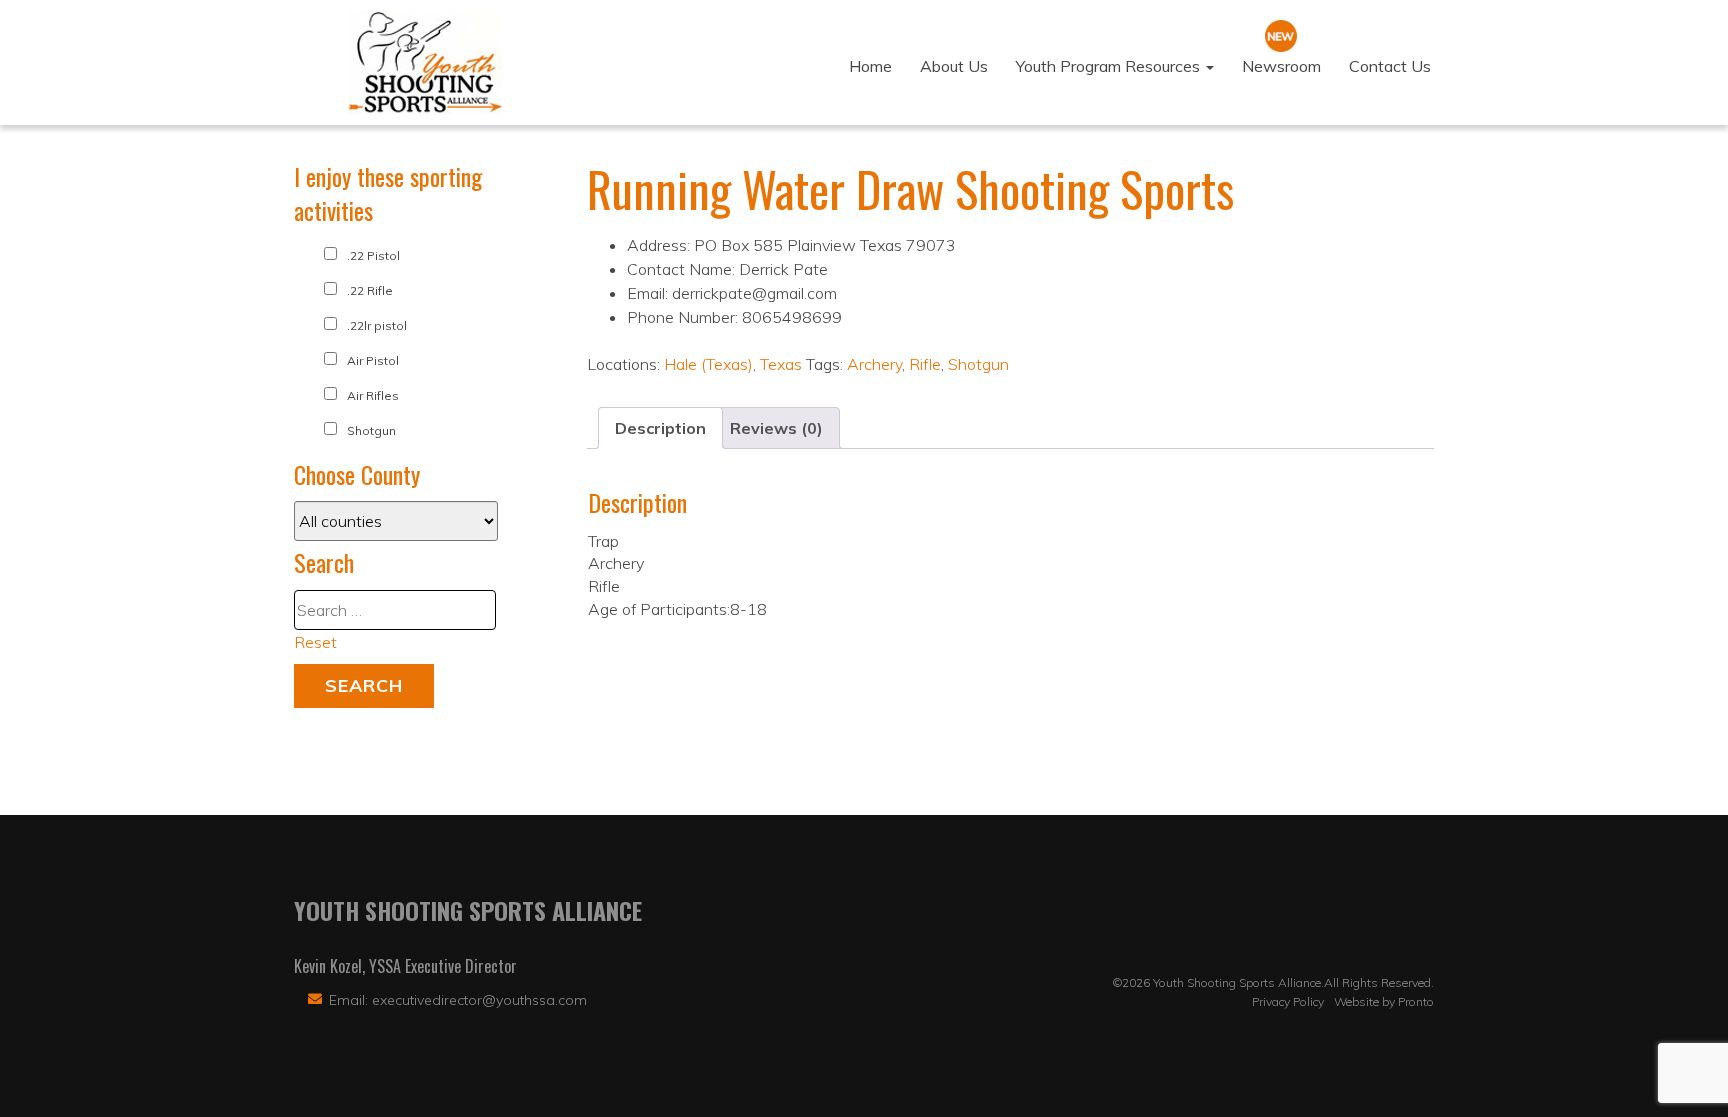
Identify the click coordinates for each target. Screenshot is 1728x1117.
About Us (954, 66)
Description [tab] (660, 428)
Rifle (925, 364)
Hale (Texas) (708, 364)
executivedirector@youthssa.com (479, 1000)
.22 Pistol (373, 255)
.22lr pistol (377, 325)
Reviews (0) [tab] (776, 428)
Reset (315, 642)
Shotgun (978, 364)
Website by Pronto (1384, 1001)
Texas (781, 364)
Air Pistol (373, 360)
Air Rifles (373, 395)
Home (870, 66)
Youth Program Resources (1110, 66)
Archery (874, 364)
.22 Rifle (370, 290)
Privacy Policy (1288, 1001)
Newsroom (1281, 66)
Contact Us (1390, 66)
